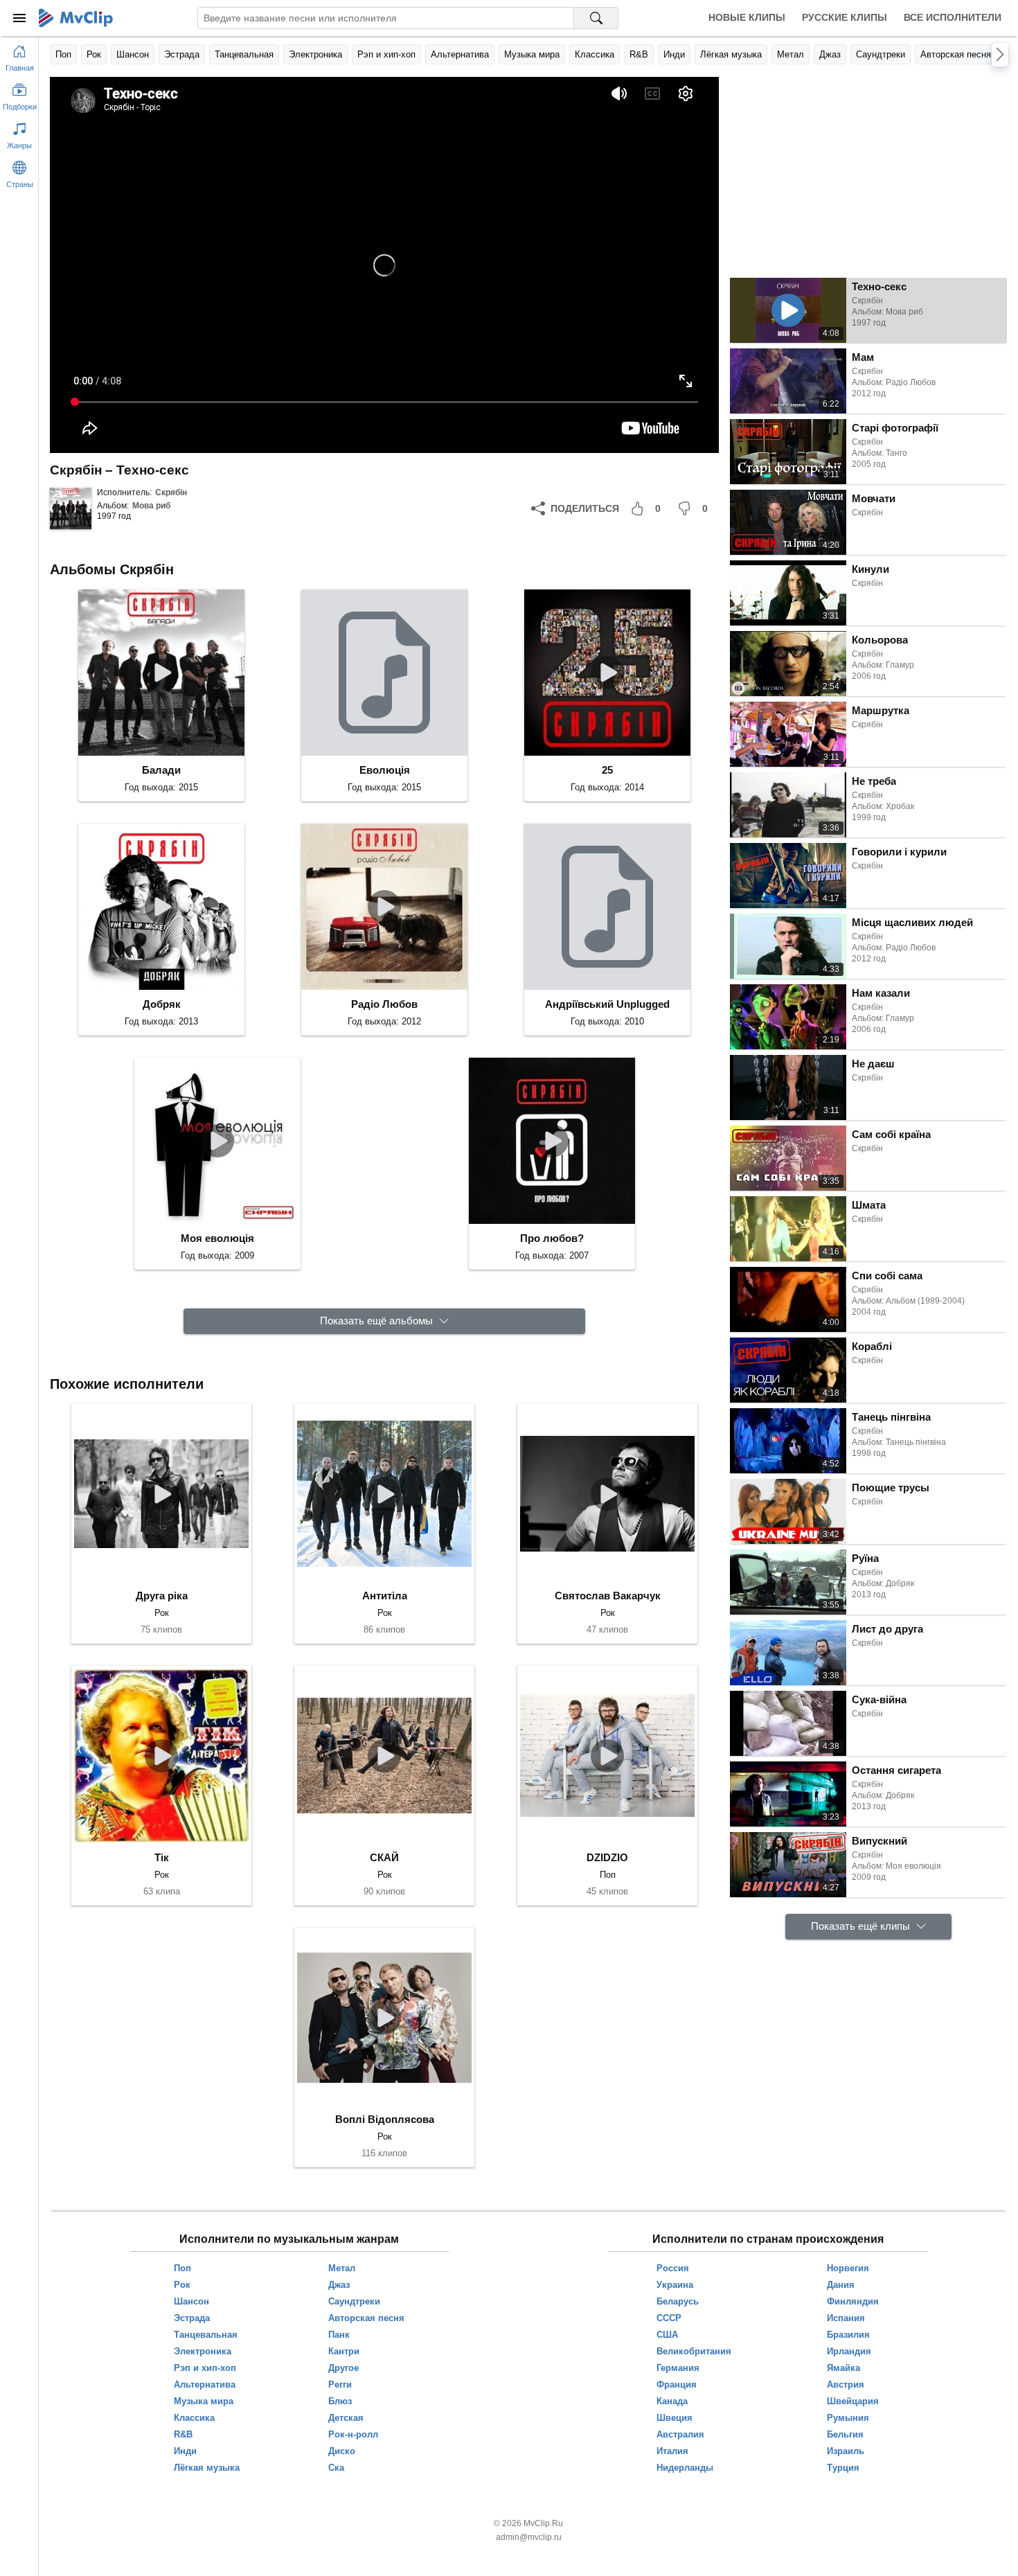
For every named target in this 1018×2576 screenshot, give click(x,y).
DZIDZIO (607, 1857)
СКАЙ (384, 1857)
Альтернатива (460, 54)
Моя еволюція (217, 1238)
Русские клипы (845, 17)
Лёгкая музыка (731, 54)
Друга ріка (162, 1596)
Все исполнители (953, 17)
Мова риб (151, 506)
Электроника (315, 54)
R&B (639, 54)
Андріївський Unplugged (607, 1004)
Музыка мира (532, 54)
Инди (674, 54)
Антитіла (385, 1596)
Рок (94, 54)
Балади (161, 770)
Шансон (133, 54)
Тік (162, 1857)
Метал (791, 54)
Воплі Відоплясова (385, 2119)
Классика (595, 54)
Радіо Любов (384, 1004)
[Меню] (19, 18)
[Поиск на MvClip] (596, 18)
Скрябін (171, 492)
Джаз (830, 54)
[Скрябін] (71, 508)
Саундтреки (881, 54)
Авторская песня (956, 54)
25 (607, 770)
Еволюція (385, 770)
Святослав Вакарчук (608, 1596)
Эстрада (182, 54)
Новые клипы (747, 17)
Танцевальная (244, 54)
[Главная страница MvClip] (76, 18)
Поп (63, 54)
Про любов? (552, 1238)
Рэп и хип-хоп (386, 54)
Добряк (162, 1004)
